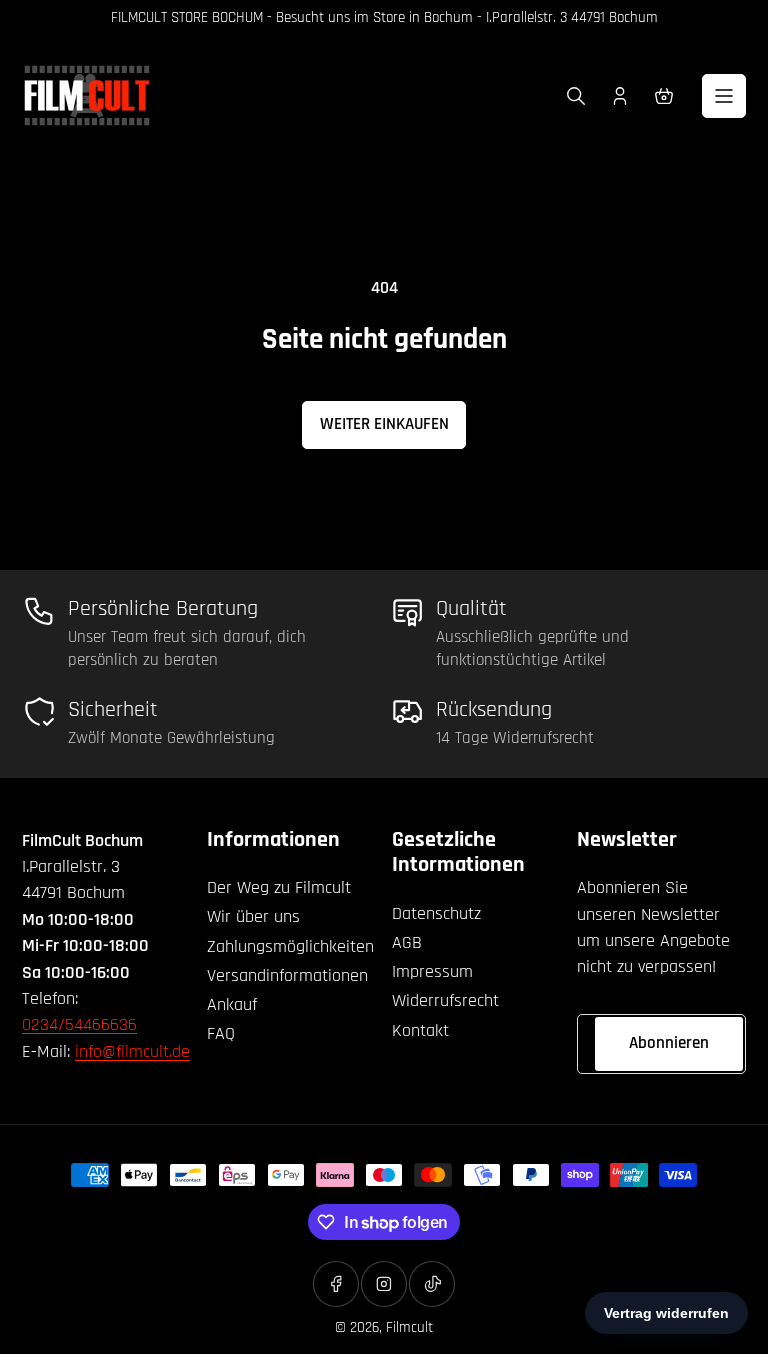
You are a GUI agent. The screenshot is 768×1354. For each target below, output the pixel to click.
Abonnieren (669, 1043)
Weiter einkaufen (384, 424)
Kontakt (420, 1030)
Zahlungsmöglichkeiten (290, 946)
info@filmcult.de (132, 1051)
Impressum (432, 971)
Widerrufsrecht (445, 1000)
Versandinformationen (287, 975)
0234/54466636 (79, 1024)
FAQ (221, 1033)
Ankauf (232, 1004)
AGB (407, 942)
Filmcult (409, 1327)
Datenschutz (436, 913)
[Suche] (576, 96)
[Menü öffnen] (724, 96)
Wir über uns (253, 916)
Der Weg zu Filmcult (279, 887)
